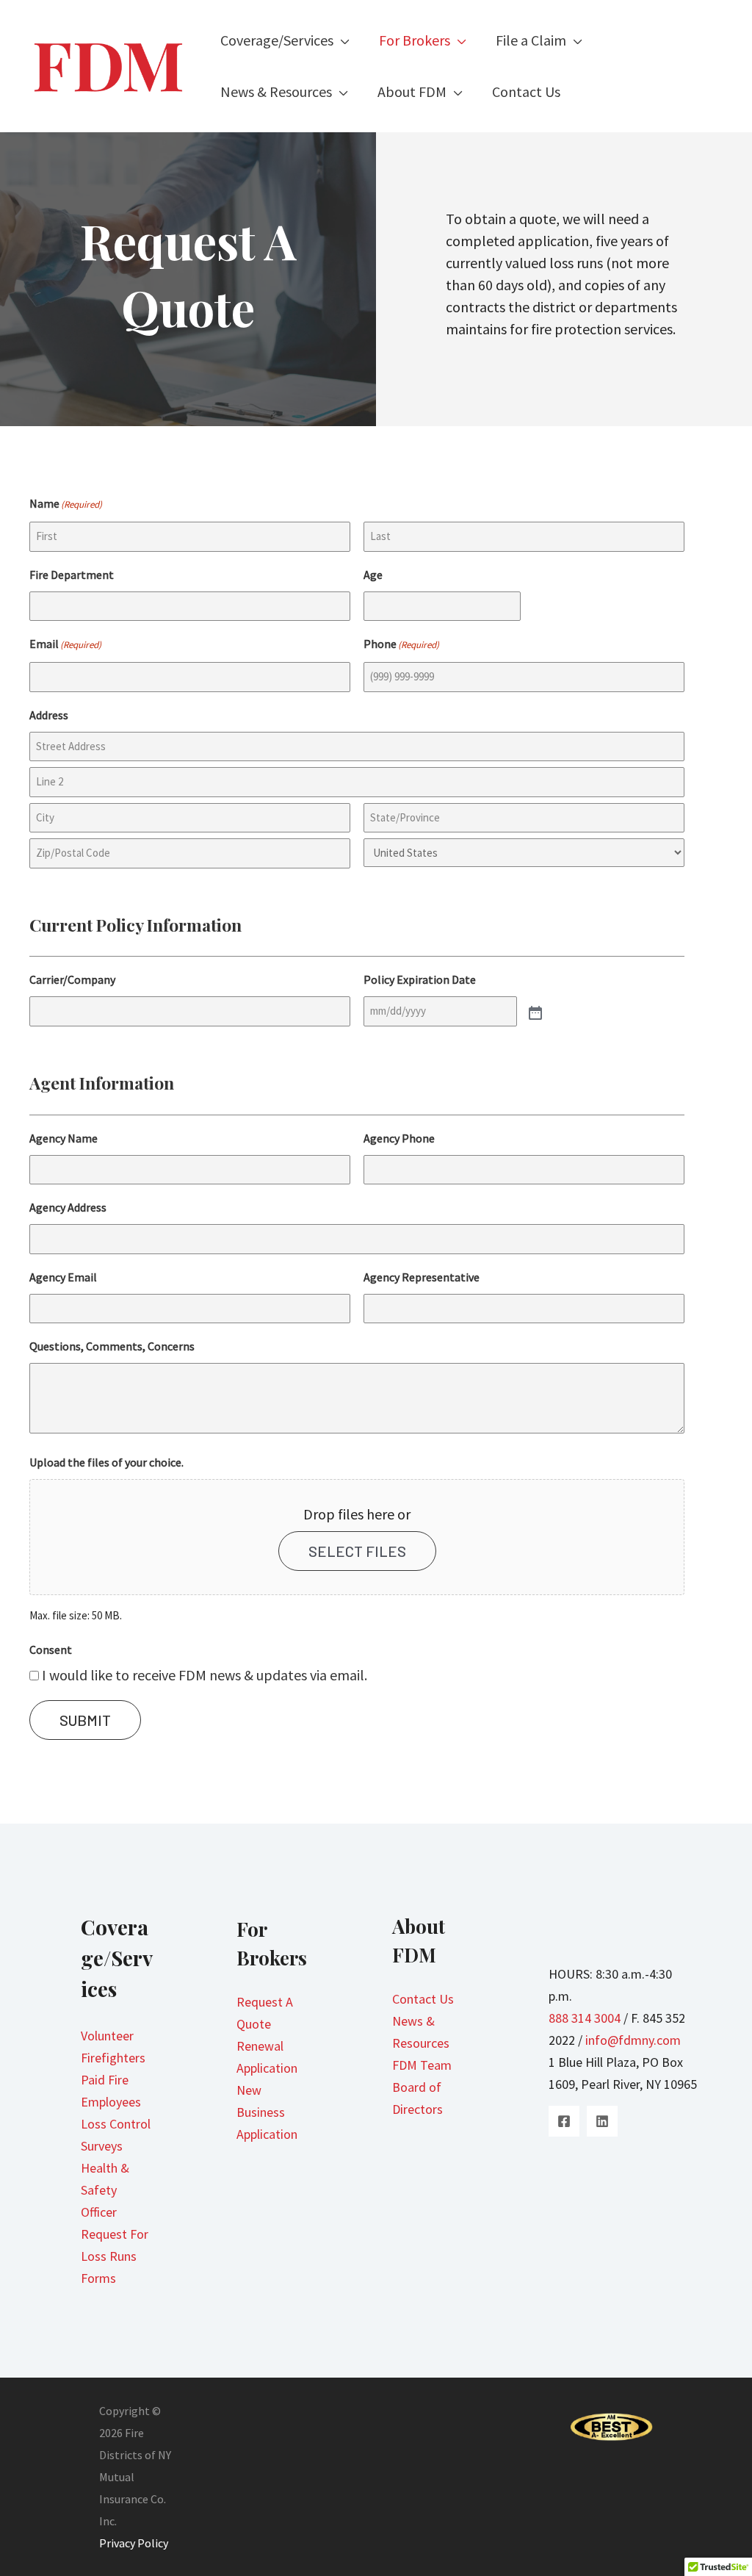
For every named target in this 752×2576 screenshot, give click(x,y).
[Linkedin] (602, 2121)
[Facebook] (564, 2121)
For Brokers (415, 40)
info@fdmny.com (633, 2040)
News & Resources (276, 92)
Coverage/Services (277, 40)
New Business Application (267, 2112)
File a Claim (531, 40)
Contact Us (526, 92)
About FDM (412, 92)
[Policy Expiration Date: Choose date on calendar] (534, 1012)
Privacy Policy (134, 2543)
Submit (85, 1720)
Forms (98, 2278)
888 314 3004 (585, 2018)
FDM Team (422, 2065)
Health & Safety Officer (105, 2190)
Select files (357, 1551)
